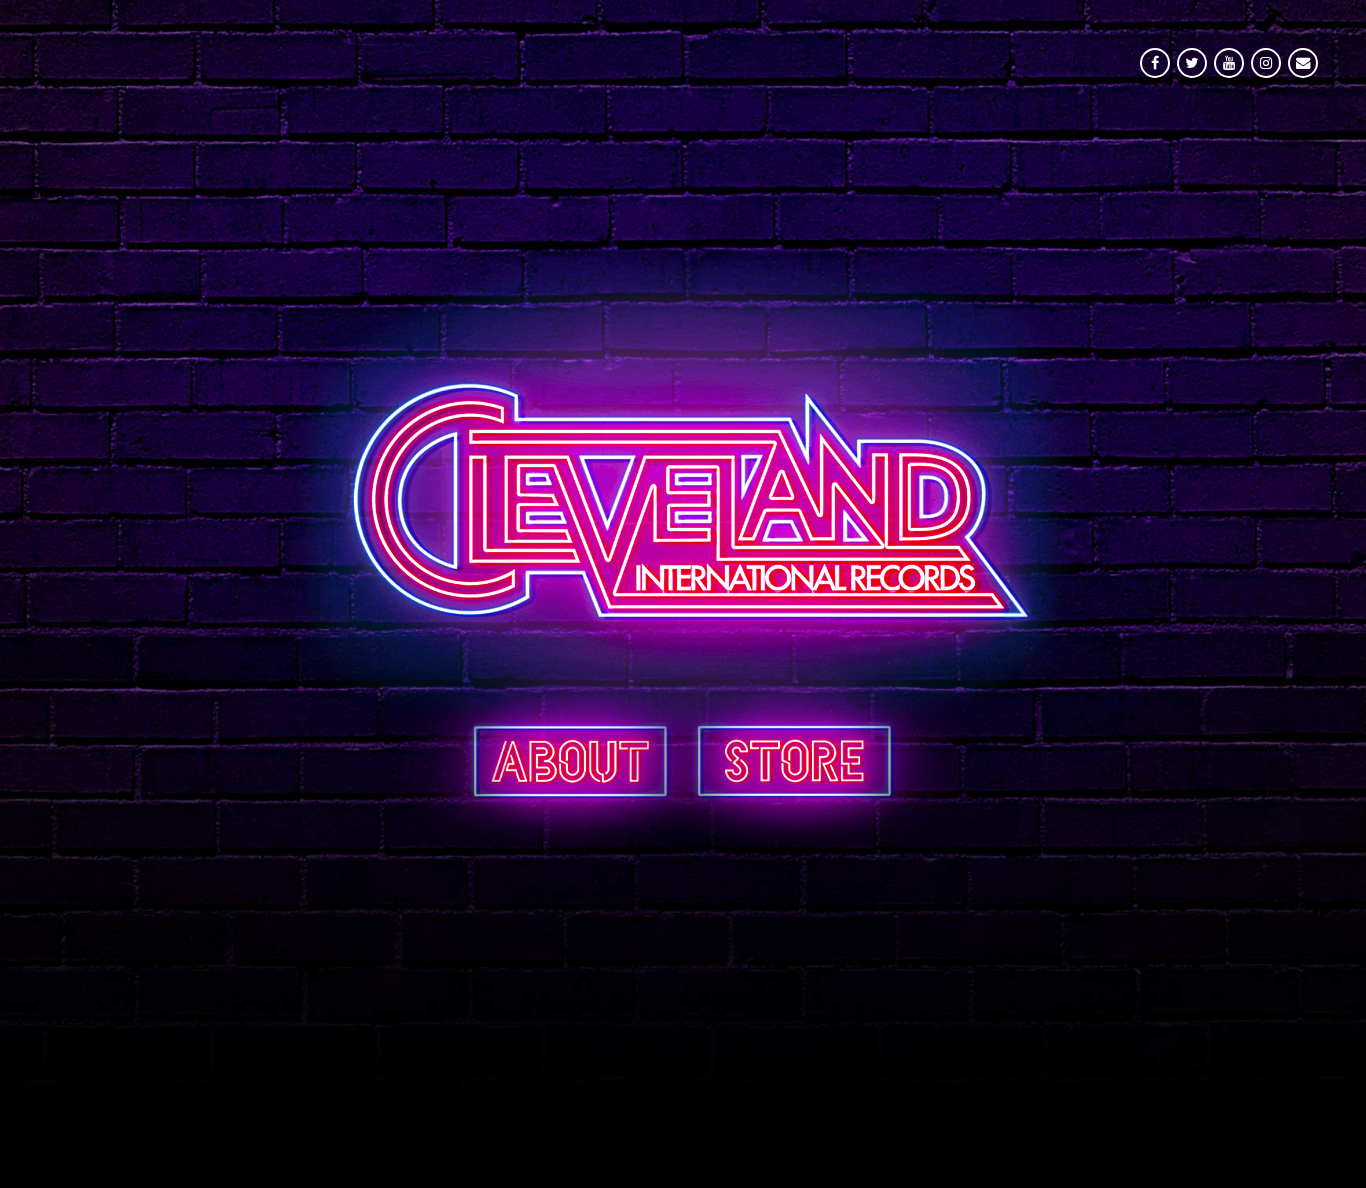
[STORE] (794, 760)
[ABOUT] (570, 760)
